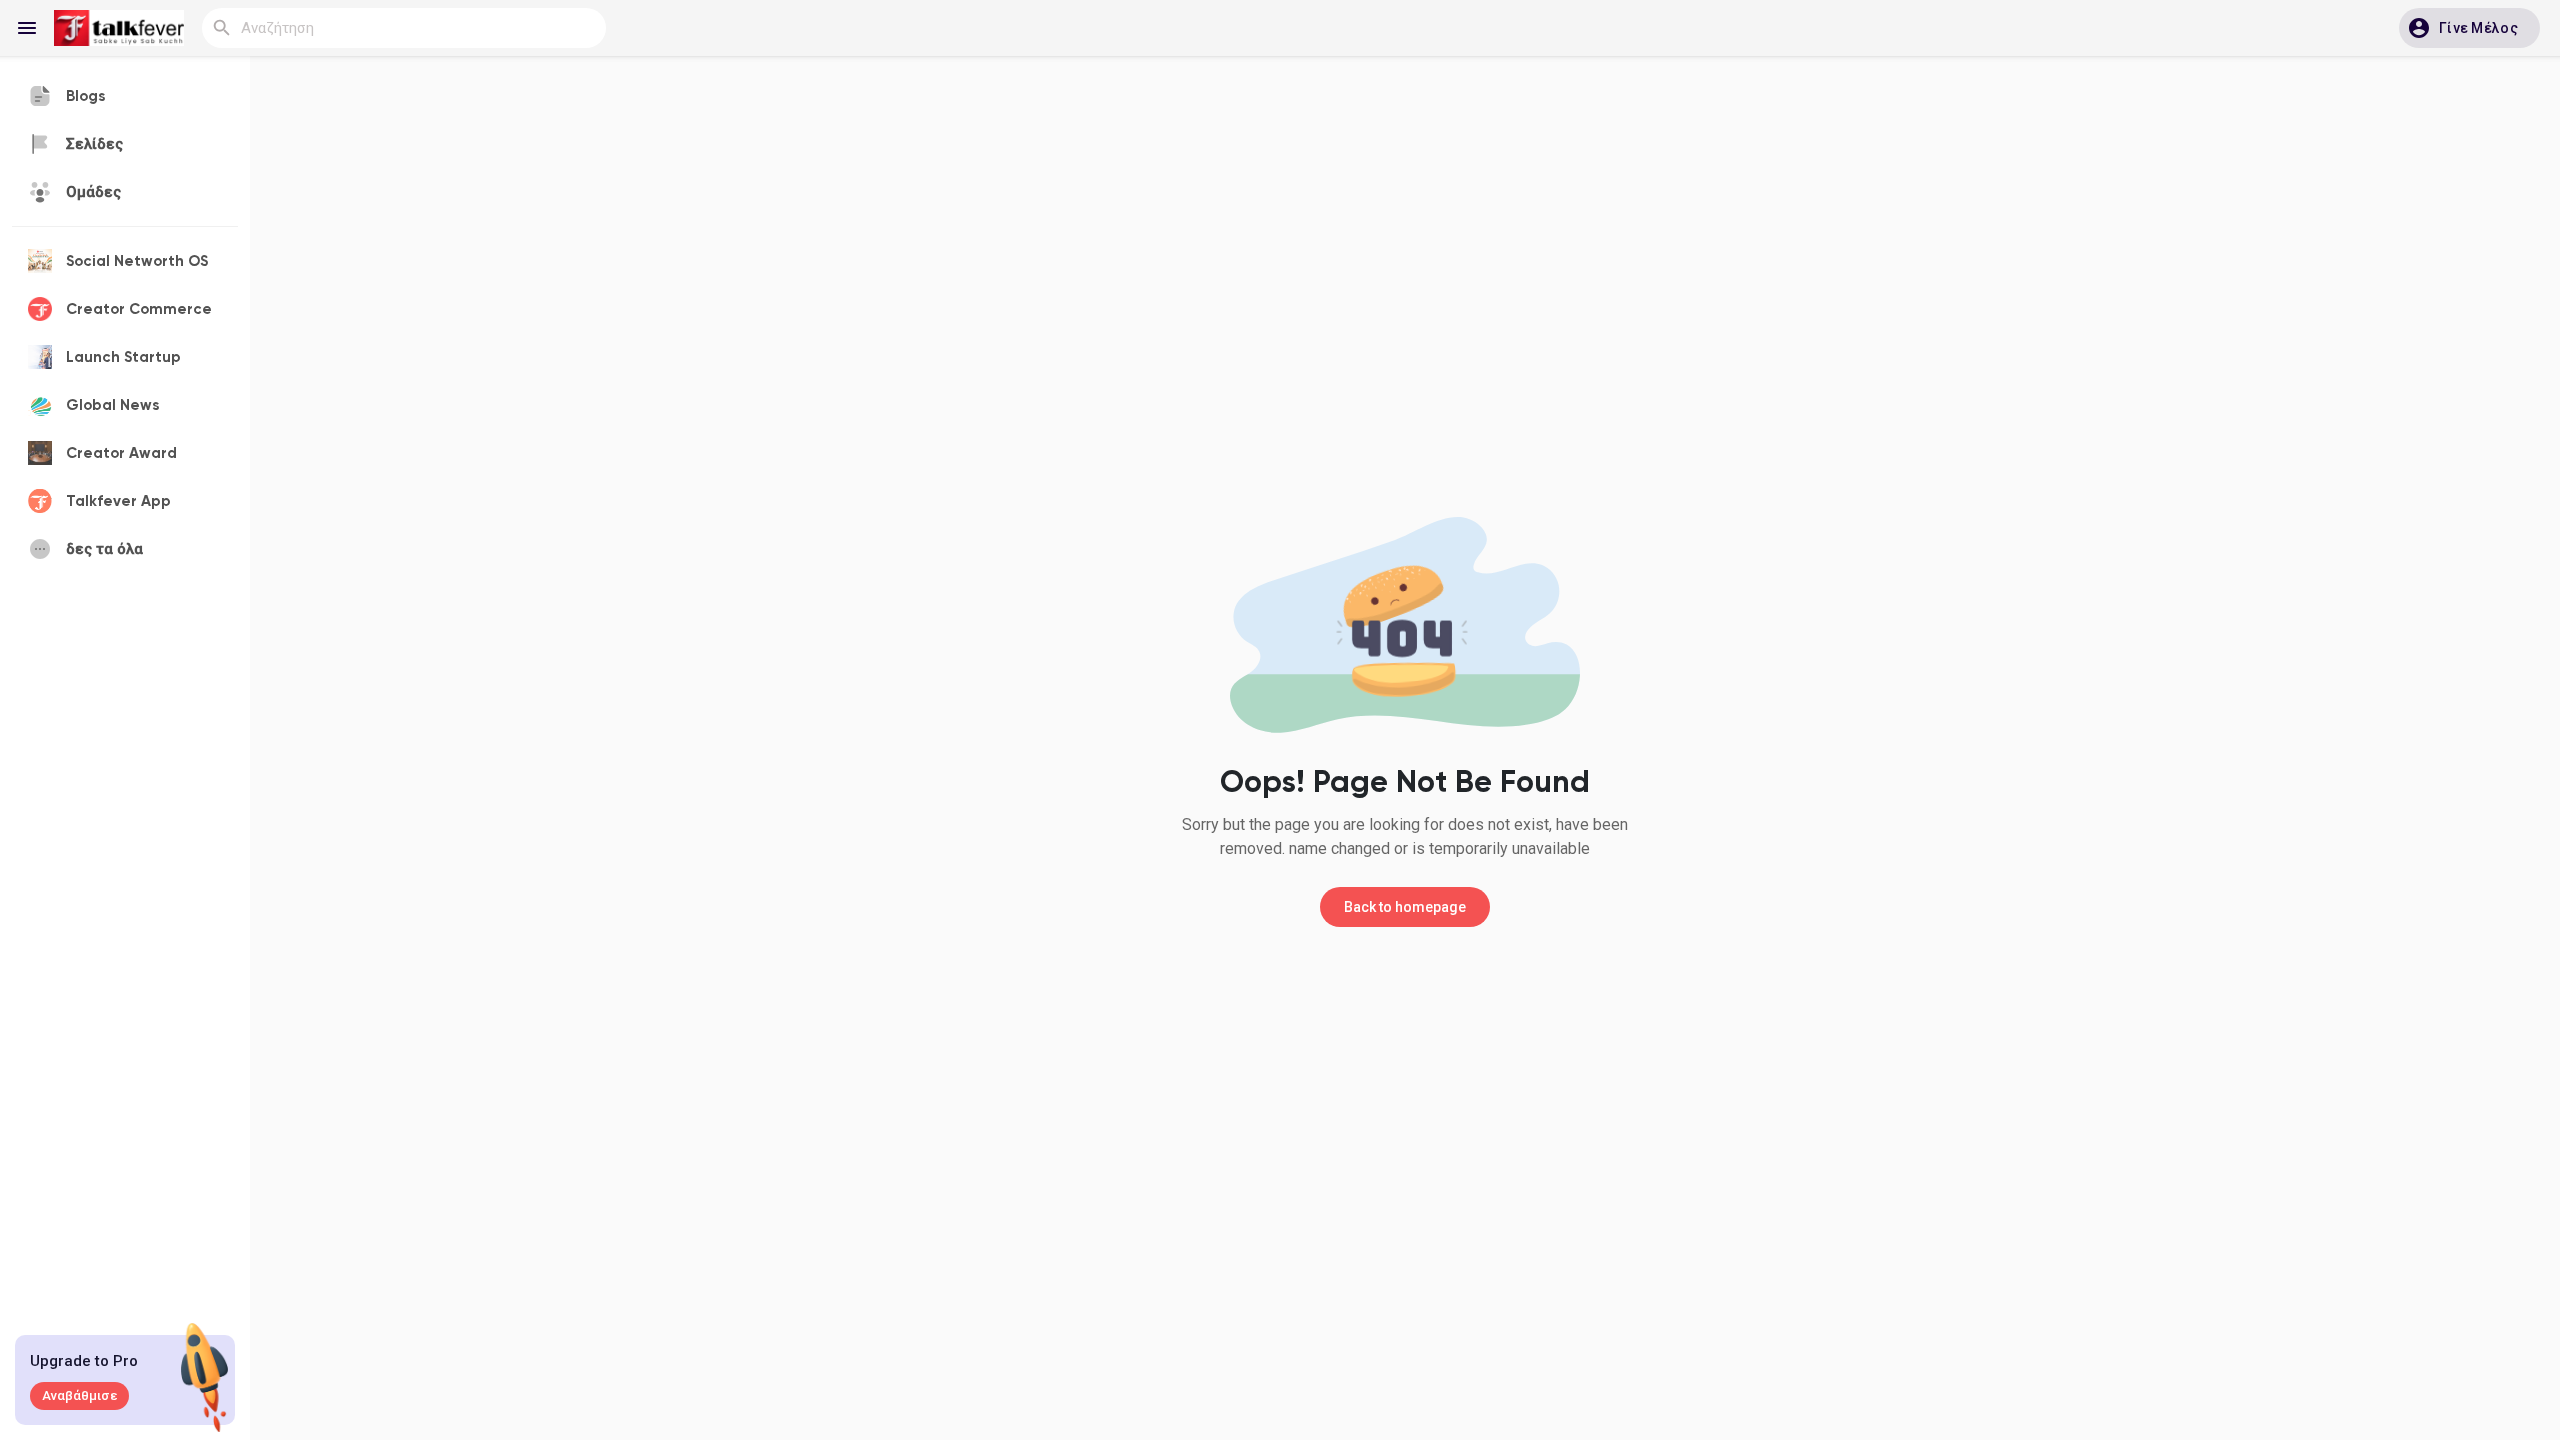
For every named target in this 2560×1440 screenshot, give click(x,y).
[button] (2469, 28)
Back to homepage (1405, 907)
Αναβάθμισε (79, 1395)
